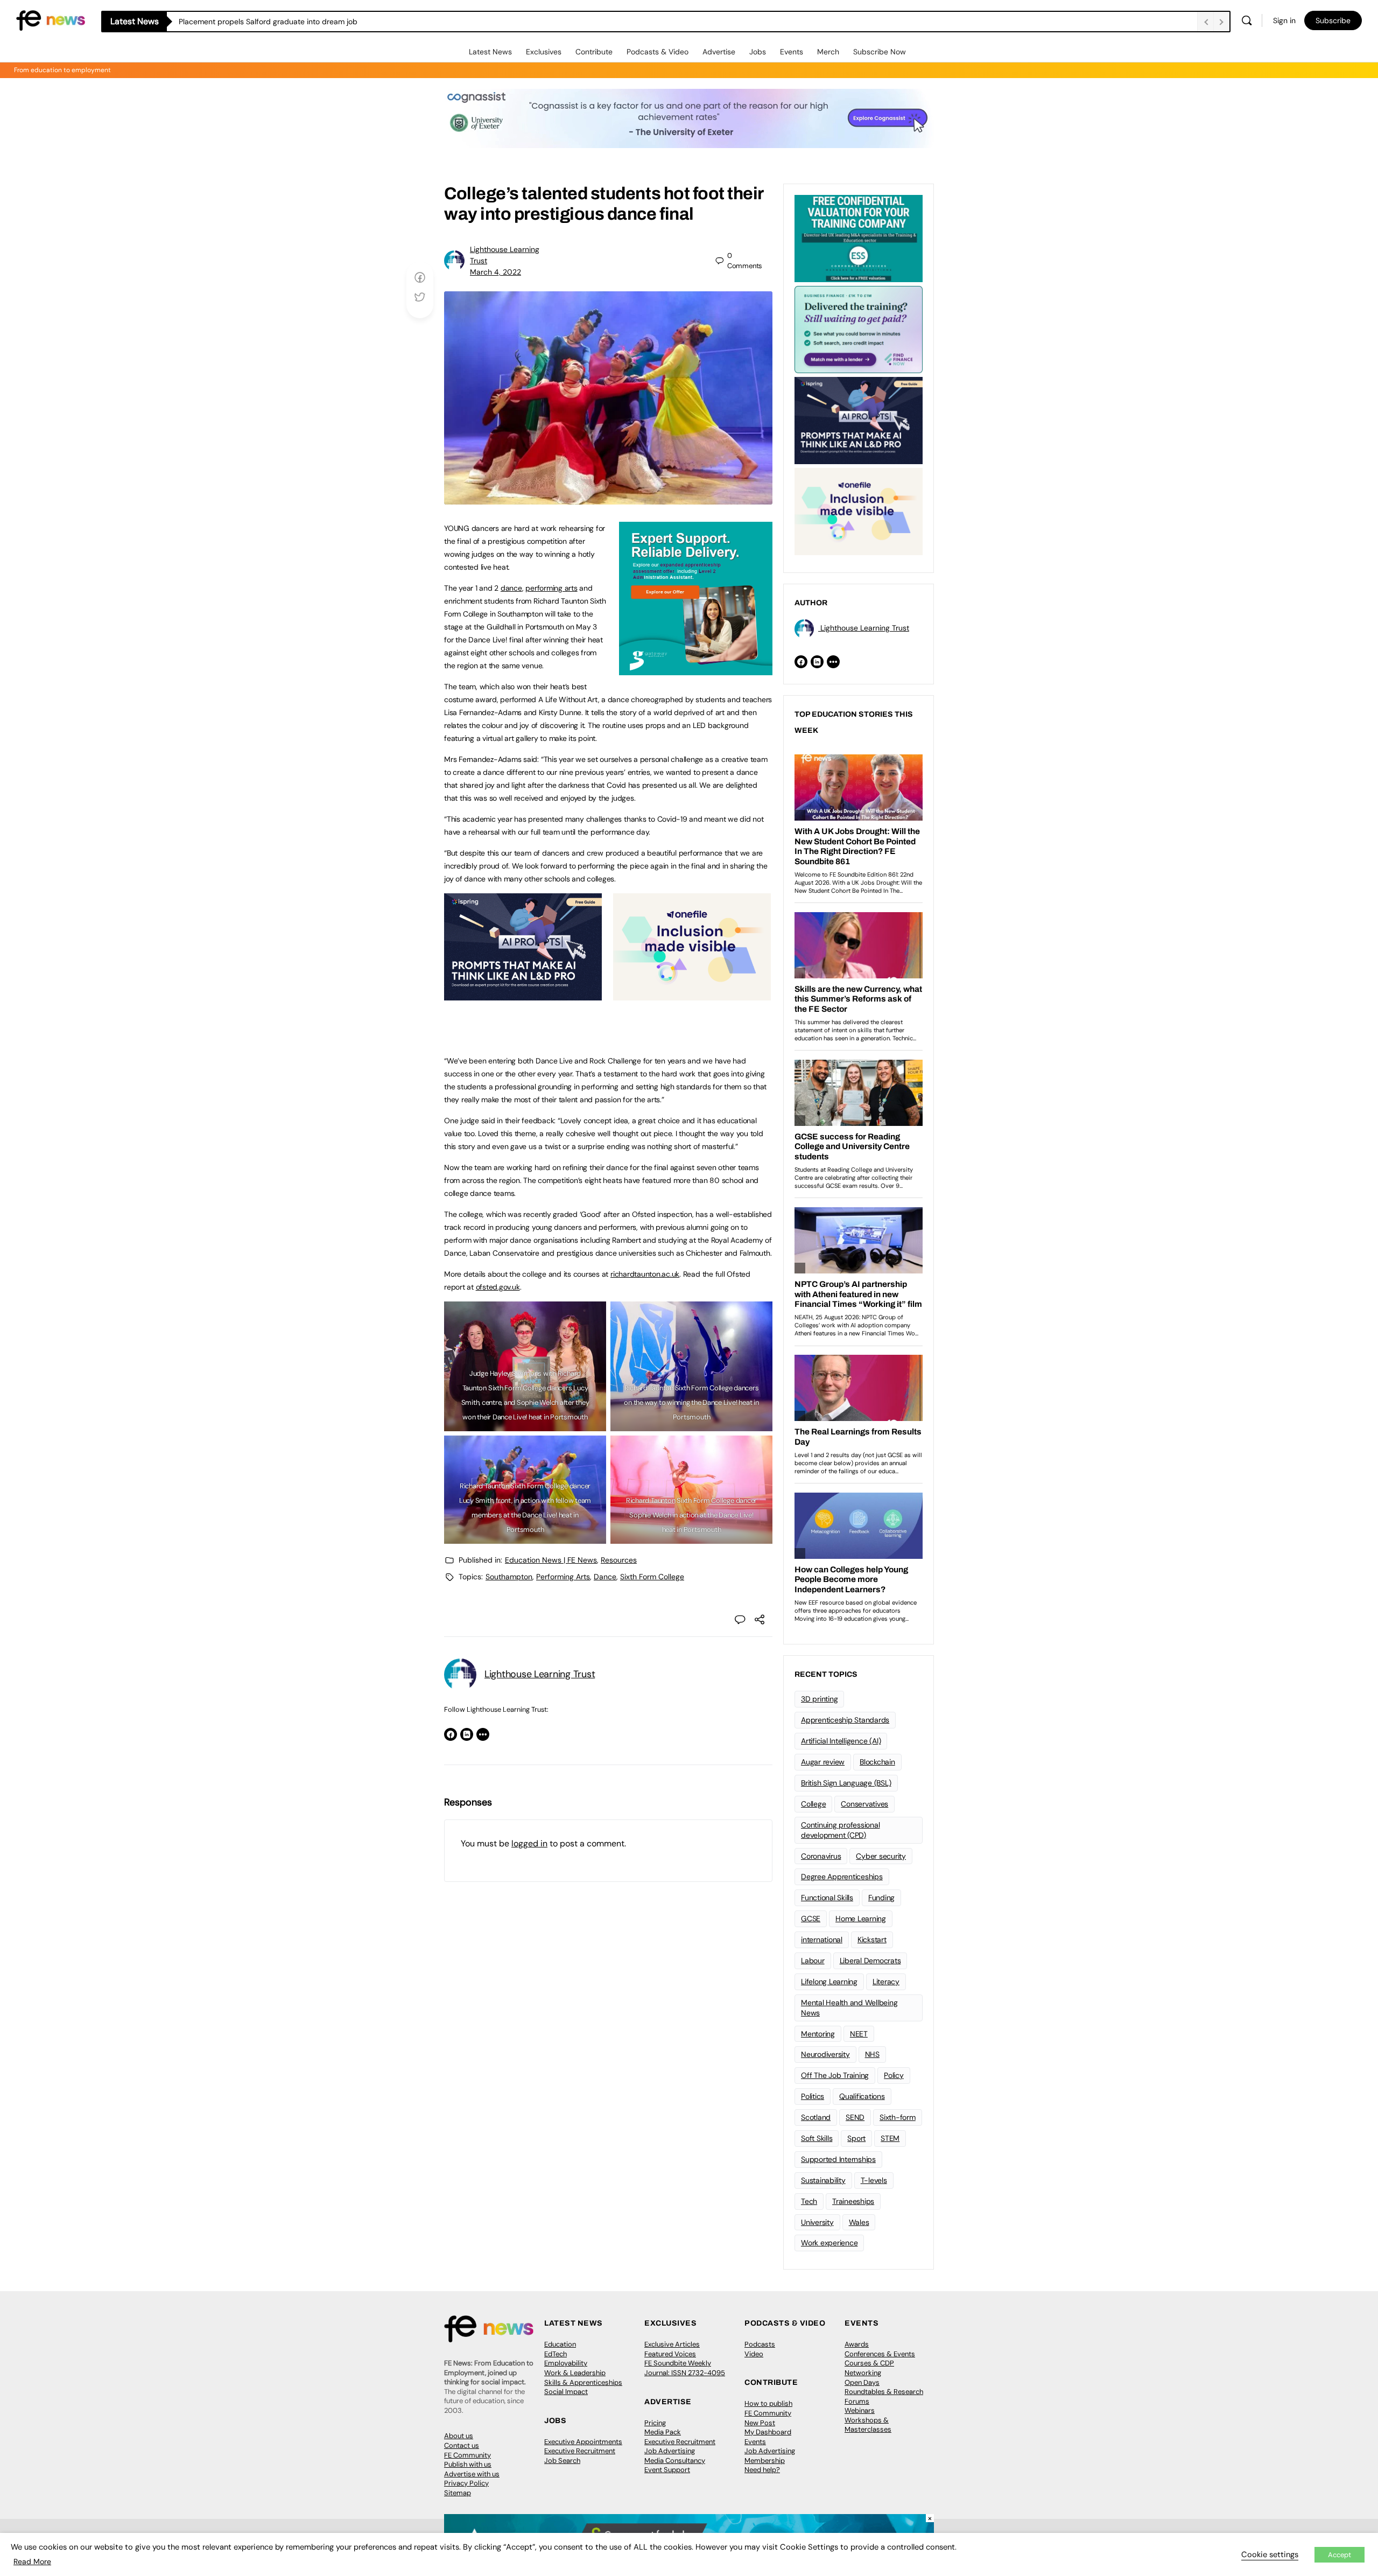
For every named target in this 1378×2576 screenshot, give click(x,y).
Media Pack (663, 2432)
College (813, 1804)
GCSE (811, 1919)
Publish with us (468, 2464)
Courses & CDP (869, 2363)
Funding (881, 1898)
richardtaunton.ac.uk (645, 1274)
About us (459, 2436)
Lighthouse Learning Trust (540, 1674)
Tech (809, 2201)
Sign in (1284, 20)
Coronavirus (821, 1856)
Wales (859, 2222)
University (817, 2222)
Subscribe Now (880, 52)
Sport (856, 2138)
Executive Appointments (583, 2442)
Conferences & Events (880, 2354)
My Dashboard (768, 2432)
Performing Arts (563, 1577)
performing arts (551, 588)
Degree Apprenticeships (842, 1877)
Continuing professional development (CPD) (840, 1830)
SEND (855, 2117)
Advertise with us (472, 2474)
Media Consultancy (675, 2460)
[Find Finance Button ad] (859, 328)
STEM (890, 2138)
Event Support (667, 2470)
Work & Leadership (575, 2373)
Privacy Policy (466, 2483)
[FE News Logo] (51, 20)
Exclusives (544, 52)
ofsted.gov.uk (498, 1287)
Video (754, 2354)
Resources (619, 1560)
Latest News (490, 52)
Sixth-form (898, 2117)
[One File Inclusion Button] (692, 995)
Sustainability (823, 2180)
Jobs (758, 52)
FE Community (467, 2455)
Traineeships (853, 2201)
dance (511, 588)
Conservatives (864, 1804)
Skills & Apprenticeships (583, 2382)
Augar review (823, 1762)
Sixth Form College (652, 1577)
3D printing (819, 1699)
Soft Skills (817, 2138)
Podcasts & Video (658, 52)
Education (560, 2344)
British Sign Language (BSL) (846, 1783)
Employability (566, 2363)
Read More (32, 2561)
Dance (605, 1577)
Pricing (655, 2423)
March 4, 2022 (495, 272)
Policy (894, 2075)
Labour (813, 1961)
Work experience (829, 2243)
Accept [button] (1340, 2555)
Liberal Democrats (870, 1961)
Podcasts (760, 2344)
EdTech (556, 2354)
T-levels (874, 2180)
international (822, 1940)
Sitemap (458, 2493)
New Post (760, 2423)
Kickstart (872, 1940)
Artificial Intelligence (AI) (841, 1741)
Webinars (860, 2410)
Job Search (562, 2460)
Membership (765, 2460)
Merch (828, 52)
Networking (863, 2373)
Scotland (816, 2117)
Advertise (719, 52)
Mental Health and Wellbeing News (849, 2008)
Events (792, 52)
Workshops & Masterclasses (868, 2425)
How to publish (768, 2403)
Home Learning (861, 1919)
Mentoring (818, 2034)
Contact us (462, 2445)
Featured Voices (670, 2354)
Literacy (886, 1982)
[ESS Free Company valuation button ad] (859, 237)
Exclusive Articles (672, 2344)
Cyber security (881, 1856)
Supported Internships (838, 2159)
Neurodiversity (825, 2054)
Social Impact (566, 2392)
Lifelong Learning (829, 1982)
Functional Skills (827, 1898)
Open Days (862, 2382)
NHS (872, 2054)
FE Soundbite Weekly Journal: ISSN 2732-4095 (685, 2368)
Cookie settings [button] (1270, 2554)
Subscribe (1333, 20)
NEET (859, 2034)
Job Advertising (670, 2451)
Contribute (594, 52)
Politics (813, 2096)
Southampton (509, 1577)
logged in (529, 1843)
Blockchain (877, 1762)
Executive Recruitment (580, 2451)
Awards (857, 2344)
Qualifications (862, 2096)
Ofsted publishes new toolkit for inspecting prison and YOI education (298, 22)
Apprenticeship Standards (845, 1720)
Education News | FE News (551, 1560)
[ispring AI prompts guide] (523, 995)
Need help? (762, 2470)
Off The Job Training (835, 2075)
